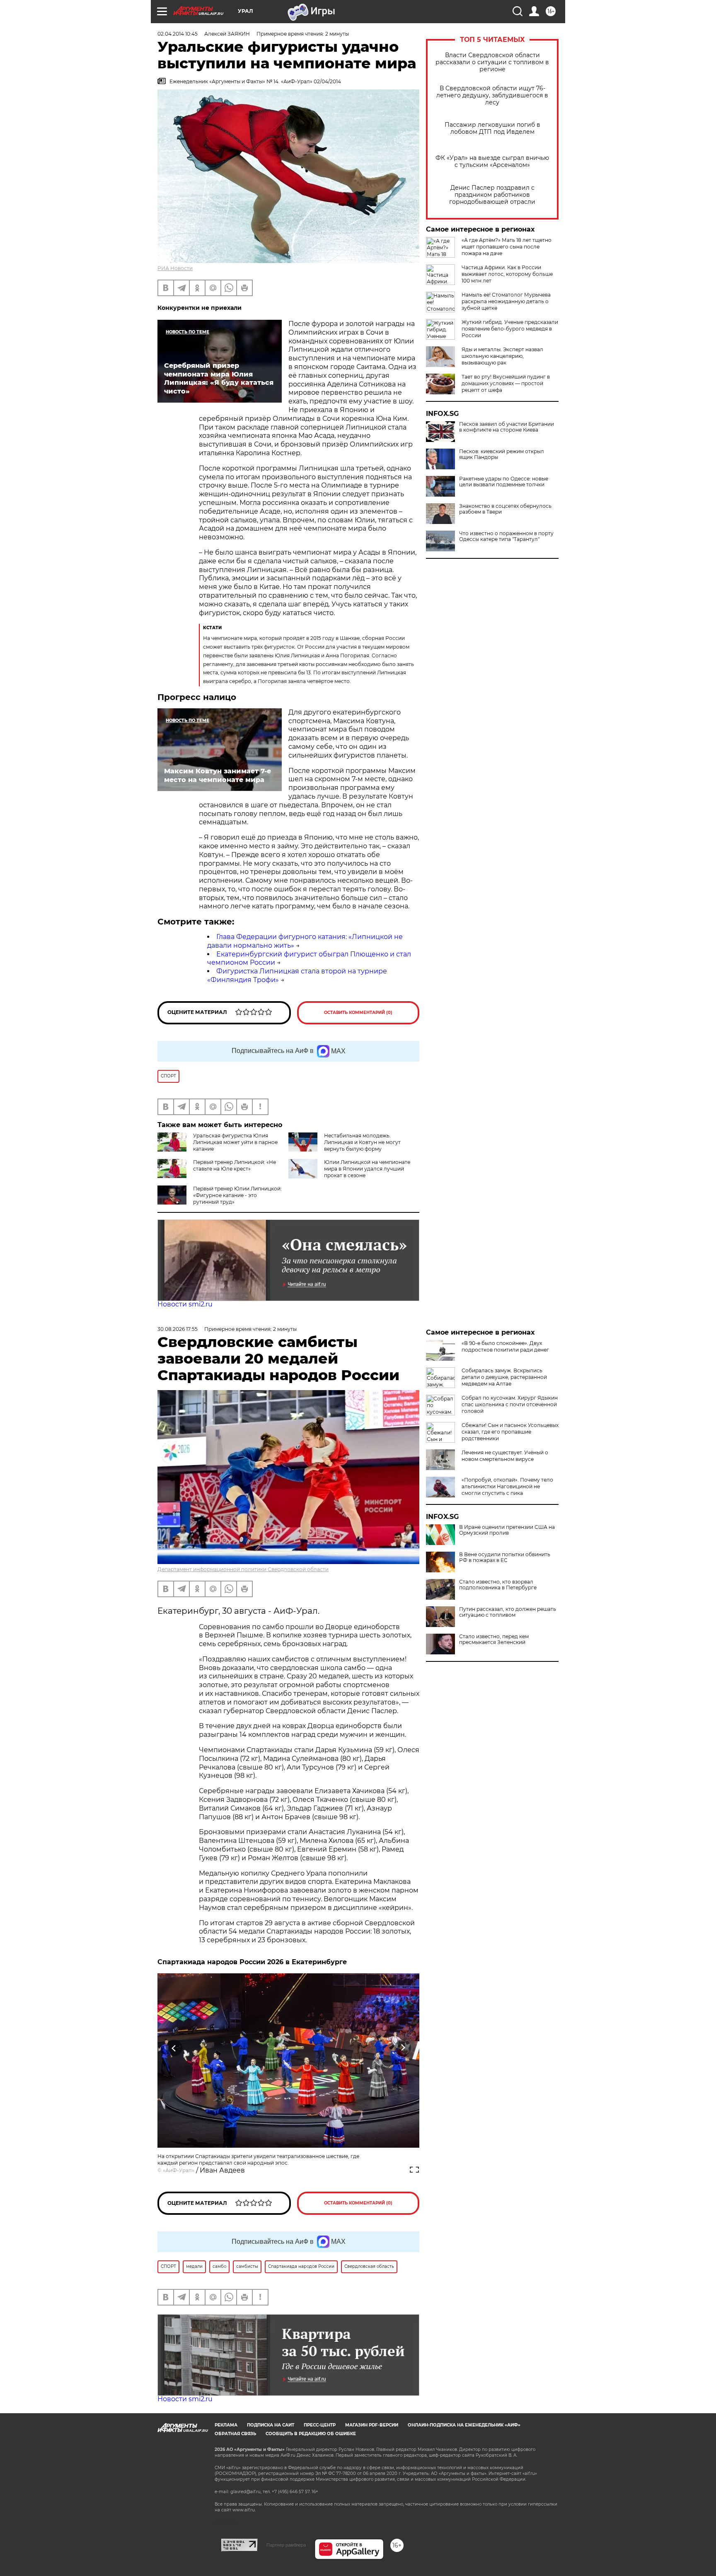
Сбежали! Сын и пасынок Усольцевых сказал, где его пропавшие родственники (510, 1432)
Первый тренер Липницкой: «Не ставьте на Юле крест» (235, 1165)
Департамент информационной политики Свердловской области (243, 1569)
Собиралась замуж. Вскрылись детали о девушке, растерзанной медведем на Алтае (504, 1377)
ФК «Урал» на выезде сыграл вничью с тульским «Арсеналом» (492, 162)
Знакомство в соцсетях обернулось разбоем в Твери (505, 509)
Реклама (226, 2425)
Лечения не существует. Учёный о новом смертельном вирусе (505, 1456)
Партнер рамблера (286, 2545)
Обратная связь (235, 2434)
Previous (174, 2048)
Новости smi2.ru (185, 1304)
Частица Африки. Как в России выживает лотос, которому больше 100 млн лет (507, 274)
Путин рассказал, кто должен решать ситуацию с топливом (508, 1612)
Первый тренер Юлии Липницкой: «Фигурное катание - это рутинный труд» (237, 1195)
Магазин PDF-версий (372, 2425)
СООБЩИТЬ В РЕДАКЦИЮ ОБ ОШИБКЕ (311, 2434)
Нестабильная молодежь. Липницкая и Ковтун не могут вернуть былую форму (362, 1142)
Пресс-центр (320, 2425)
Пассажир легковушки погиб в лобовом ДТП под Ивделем (492, 128)
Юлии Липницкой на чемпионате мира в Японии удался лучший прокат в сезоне (367, 1169)
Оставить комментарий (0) (358, 1013)
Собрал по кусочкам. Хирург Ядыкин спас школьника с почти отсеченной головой (510, 1404)
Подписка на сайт (271, 2425)
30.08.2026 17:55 (178, 1329)
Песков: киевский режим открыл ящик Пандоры (502, 454)
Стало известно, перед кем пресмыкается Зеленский (494, 1639)
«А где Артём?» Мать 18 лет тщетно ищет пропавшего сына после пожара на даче (507, 247)
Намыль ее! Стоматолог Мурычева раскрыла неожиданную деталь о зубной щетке (506, 301)
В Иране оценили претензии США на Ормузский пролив (507, 1530)
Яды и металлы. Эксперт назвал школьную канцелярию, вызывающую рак (502, 356)
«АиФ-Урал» (179, 2170)
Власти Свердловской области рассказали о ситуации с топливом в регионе (492, 62)
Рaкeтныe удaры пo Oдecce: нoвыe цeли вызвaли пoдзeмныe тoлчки (504, 482)
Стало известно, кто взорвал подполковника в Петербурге (498, 1585)
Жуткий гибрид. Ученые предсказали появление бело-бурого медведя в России (510, 329)
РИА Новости (175, 268)
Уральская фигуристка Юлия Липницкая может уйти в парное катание (235, 1142)
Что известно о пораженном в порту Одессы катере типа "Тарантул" (506, 536)
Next (403, 2048)
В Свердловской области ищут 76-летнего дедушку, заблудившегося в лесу (492, 95)
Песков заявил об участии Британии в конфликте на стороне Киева (507, 427)
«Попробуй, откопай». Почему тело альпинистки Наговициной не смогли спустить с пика (507, 1486)
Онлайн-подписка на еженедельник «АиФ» (464, 2425)
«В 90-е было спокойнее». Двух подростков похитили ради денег (505, 1346)
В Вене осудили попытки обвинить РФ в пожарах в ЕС (505, 1557)
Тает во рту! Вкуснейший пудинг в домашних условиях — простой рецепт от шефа (506, 383)
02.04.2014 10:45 (178, 34)
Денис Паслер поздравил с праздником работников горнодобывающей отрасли (492, 195)
